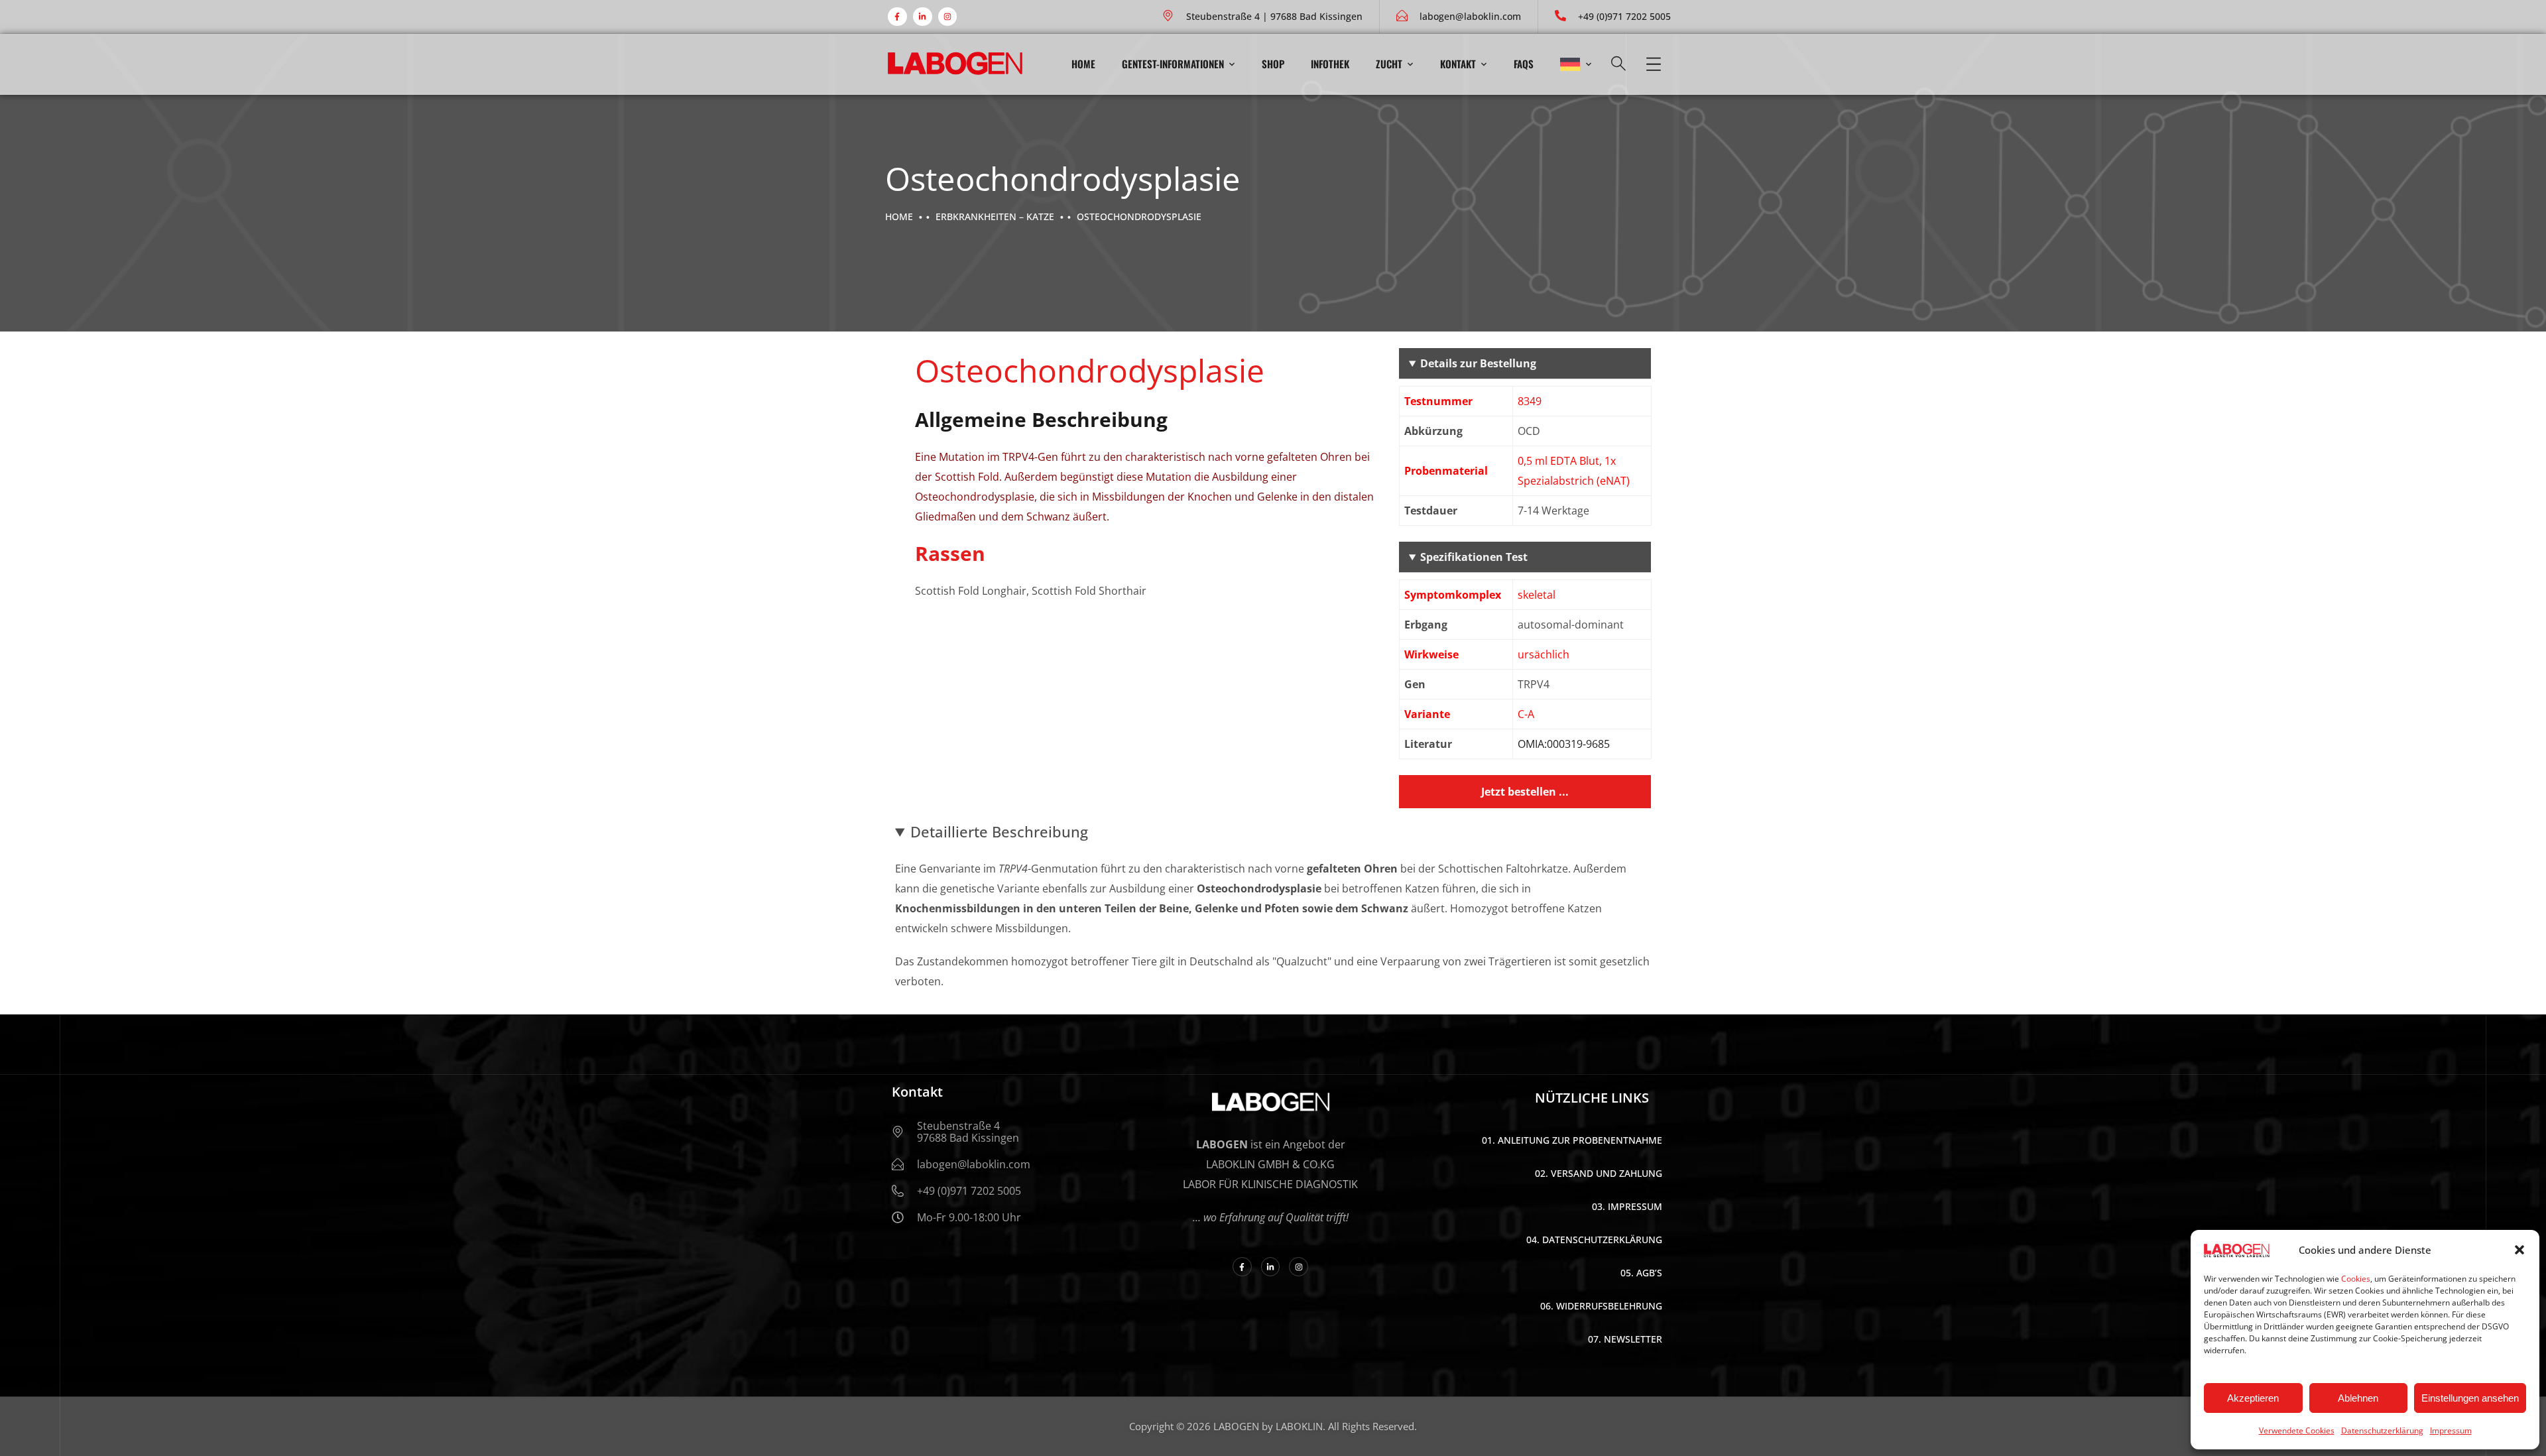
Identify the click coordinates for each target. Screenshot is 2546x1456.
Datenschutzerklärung (2382, 1430)
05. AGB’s (1641, 1273)
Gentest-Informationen (1173, 64)
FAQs (1524, 64)
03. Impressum (1627, 1206)
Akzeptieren (2253, 1398)
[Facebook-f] (897, 17)
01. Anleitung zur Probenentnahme (1572, 1140)
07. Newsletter (1625, 1339)
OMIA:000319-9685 (1564, 744)
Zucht (1389, 64)
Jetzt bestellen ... (1525, 792)
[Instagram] (948, 17)
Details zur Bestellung (1478, 363)
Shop (1273, 64)
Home (1083, 64)
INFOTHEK (1330, 64)
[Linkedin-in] (923, 17)
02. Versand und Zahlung (1599, 1173)
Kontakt (1458, 64)
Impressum (2451, 1430)
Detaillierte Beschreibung (999, 831)
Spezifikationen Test (1474, 557)
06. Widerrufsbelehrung (1601, 1306)
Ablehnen (2358, 1398)
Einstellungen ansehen (2470, 1398)
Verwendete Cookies (2297, 1430)
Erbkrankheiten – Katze (995, 216)
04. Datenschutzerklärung (1594, 1240)
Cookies (2356, 1279)
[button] (2519, 1250)
